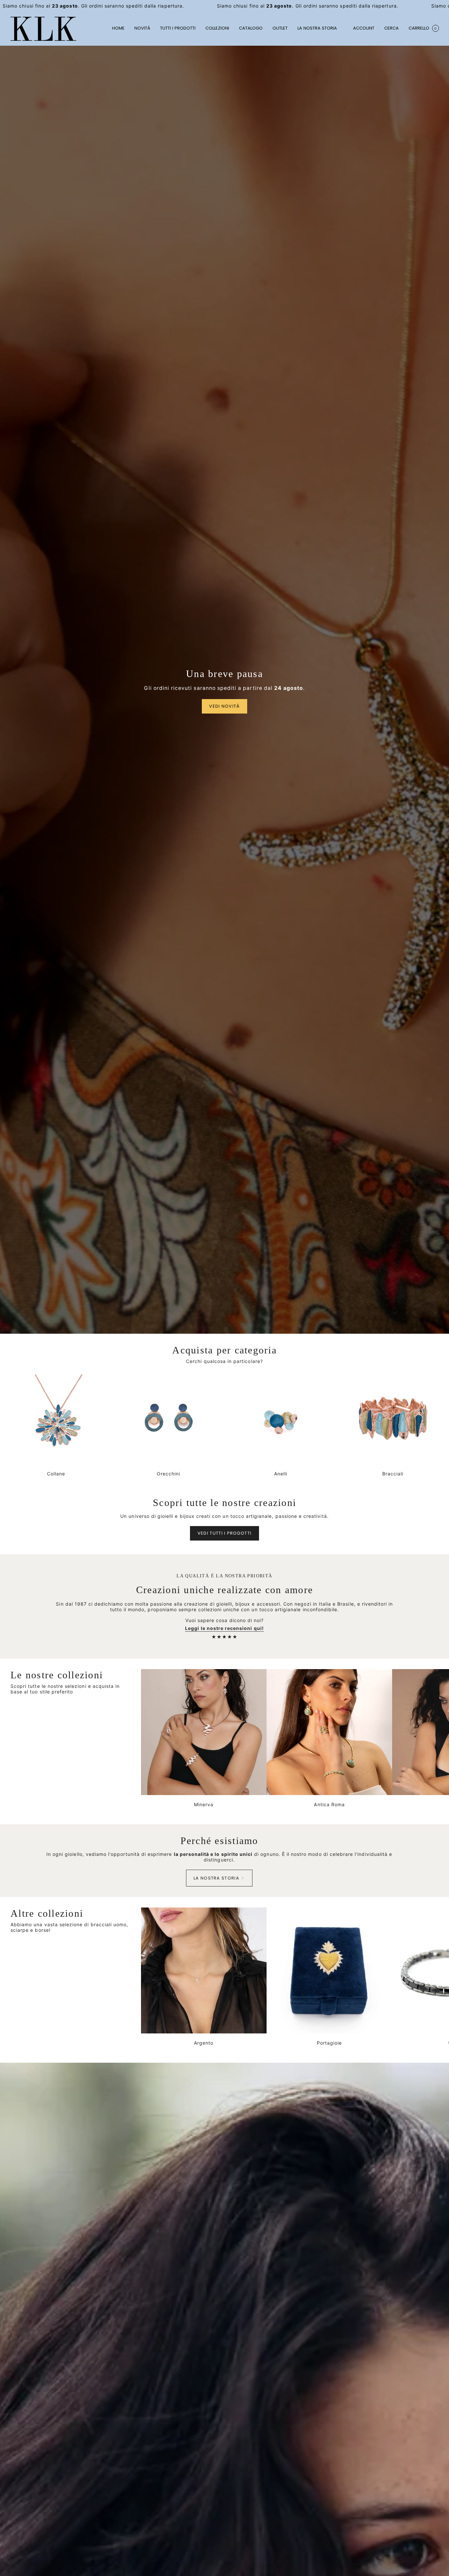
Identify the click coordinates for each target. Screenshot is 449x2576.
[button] (217, 29)
